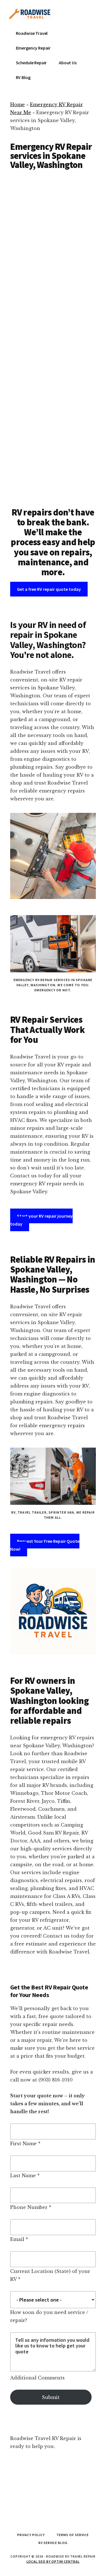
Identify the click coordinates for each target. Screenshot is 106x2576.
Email (17, 2239)
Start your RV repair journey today (41, 1220)
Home (18, 105)
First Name (23, 2144)
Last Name (23, 2176)
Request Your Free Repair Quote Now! (45, 1545)
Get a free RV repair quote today (49, 589)
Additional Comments (37, 2378)
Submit (51, 2397)
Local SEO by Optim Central (53, 2561)
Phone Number (29, 2207)
